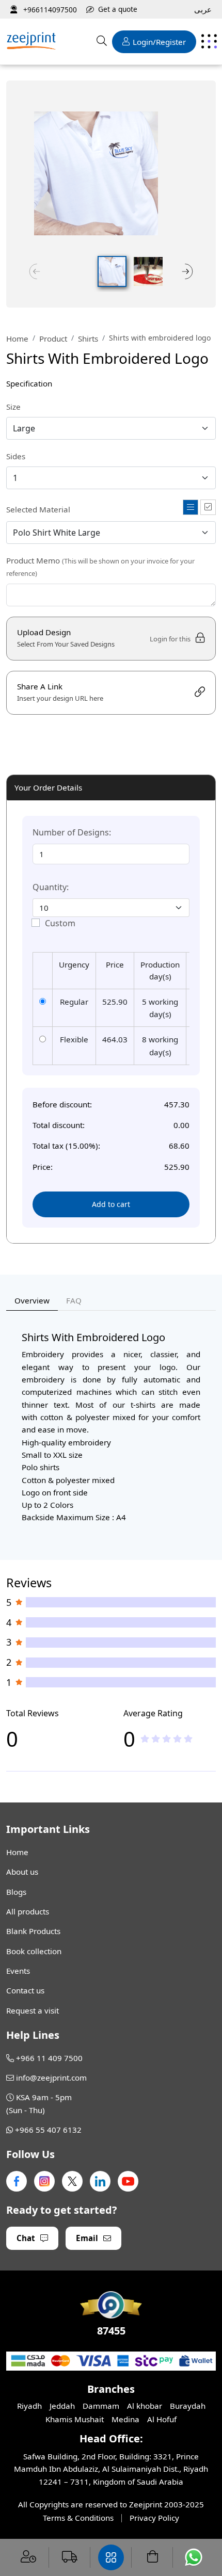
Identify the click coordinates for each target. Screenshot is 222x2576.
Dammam (101, 2406)
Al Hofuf (162, 2419)
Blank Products (33, 1931)
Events (18, 1971)
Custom (60, 923)
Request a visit (33, 2010)
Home (17, 339)
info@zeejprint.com (51, 2078)
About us (22, 1872)
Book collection (34, 1951)
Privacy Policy (154, 2518)
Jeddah (62, 2406)
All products (28, 1911)
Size (13, 407)
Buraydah (188, 2406)
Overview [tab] (32, 1300)
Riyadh (29, 2406)
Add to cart (111, 1204)
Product (53, 339)
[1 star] (145, 1738)
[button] (112, 271)
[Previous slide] (35, 271)
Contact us (25, 1990)
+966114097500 (49, 10)
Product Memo (100, 567)
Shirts (88, 339)
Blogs (16, 1892)
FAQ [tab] (74, 1300)
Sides (16, 456)
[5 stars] (188, 1738)
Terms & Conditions (78, 2518)
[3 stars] (166, 1738)
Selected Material (38, 509)
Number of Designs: (72, 832)
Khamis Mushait (75, 2419)
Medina (125, 2419)
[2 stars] (156, 1738)
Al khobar (145, 2406)
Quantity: (51, 887)
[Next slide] (187, 271)
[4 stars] (177, 1738)
